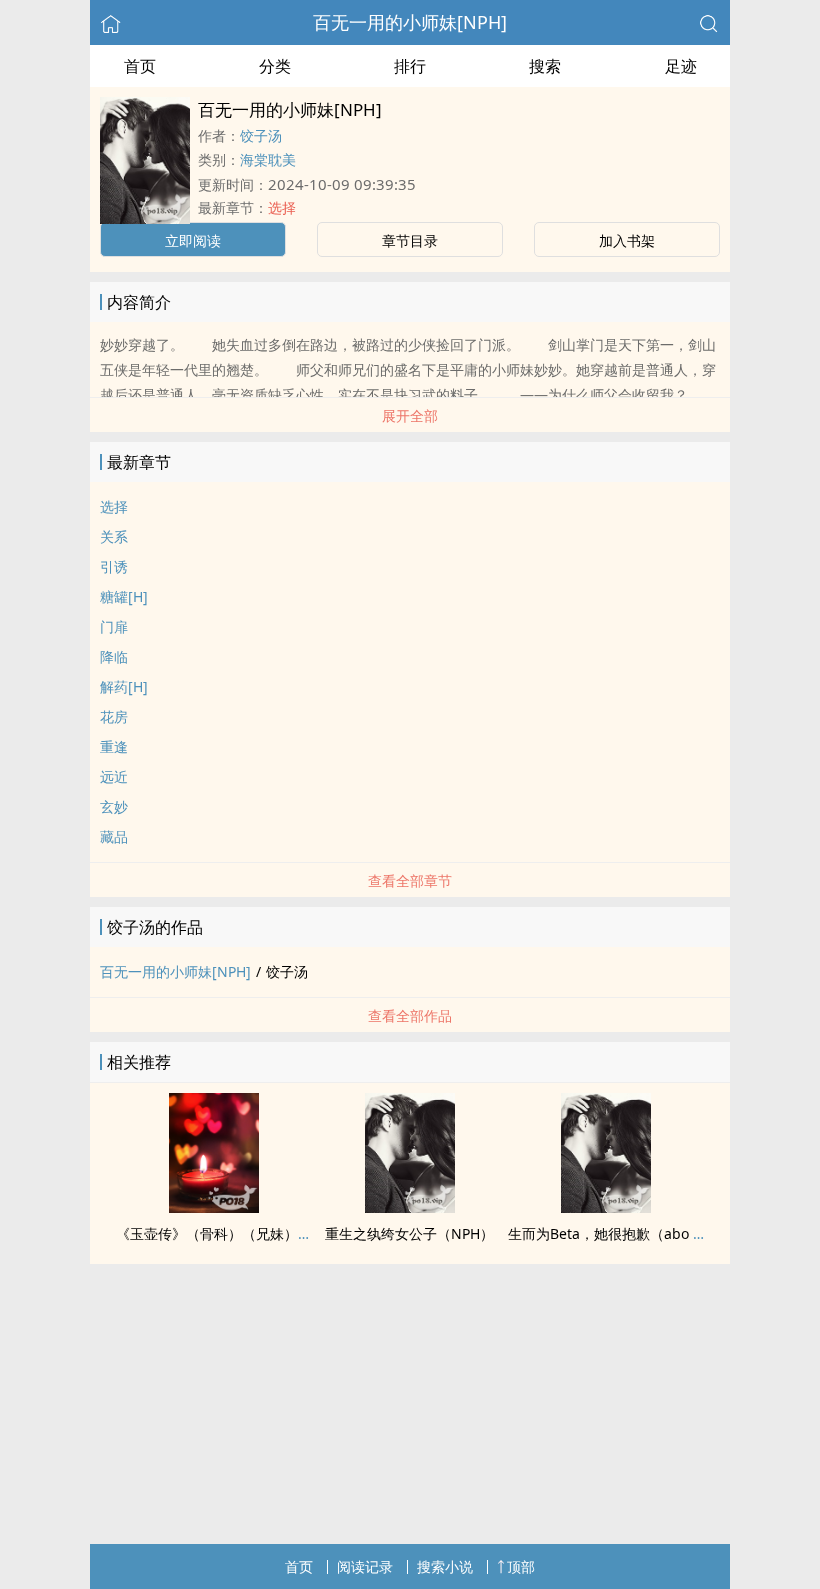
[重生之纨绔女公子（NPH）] (410, 1207)
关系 (114, 536)
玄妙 (114, 806)
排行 (410, 66)
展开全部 (410, 415)
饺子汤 (261, 135)
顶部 (521, 1566)
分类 (275, 66)
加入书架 (627, 240)
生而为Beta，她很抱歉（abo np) (611, 1233)
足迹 (681, 66)
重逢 (114, 746)
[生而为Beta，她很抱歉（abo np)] (606, 1207)
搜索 (545, 66)
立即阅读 (193, 240)
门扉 (114, 626)
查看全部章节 (410, 880)
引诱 (114, 566)
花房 (114, 716)
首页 (140, 66)
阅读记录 (365, 1566)
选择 (282, 207)
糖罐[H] (124, 596)
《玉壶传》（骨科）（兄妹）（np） (230, 1233)
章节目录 (410, 240)
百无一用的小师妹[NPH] (410, 22)
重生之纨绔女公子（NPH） (409, 1233)
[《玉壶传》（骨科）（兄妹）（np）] (214, 1207)
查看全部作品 (410, 1015)
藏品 (114, 836)
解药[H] (124, 686)
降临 (114, 656)
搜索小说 (445, 1566)
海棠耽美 (268, 159)
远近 (114, 776)
